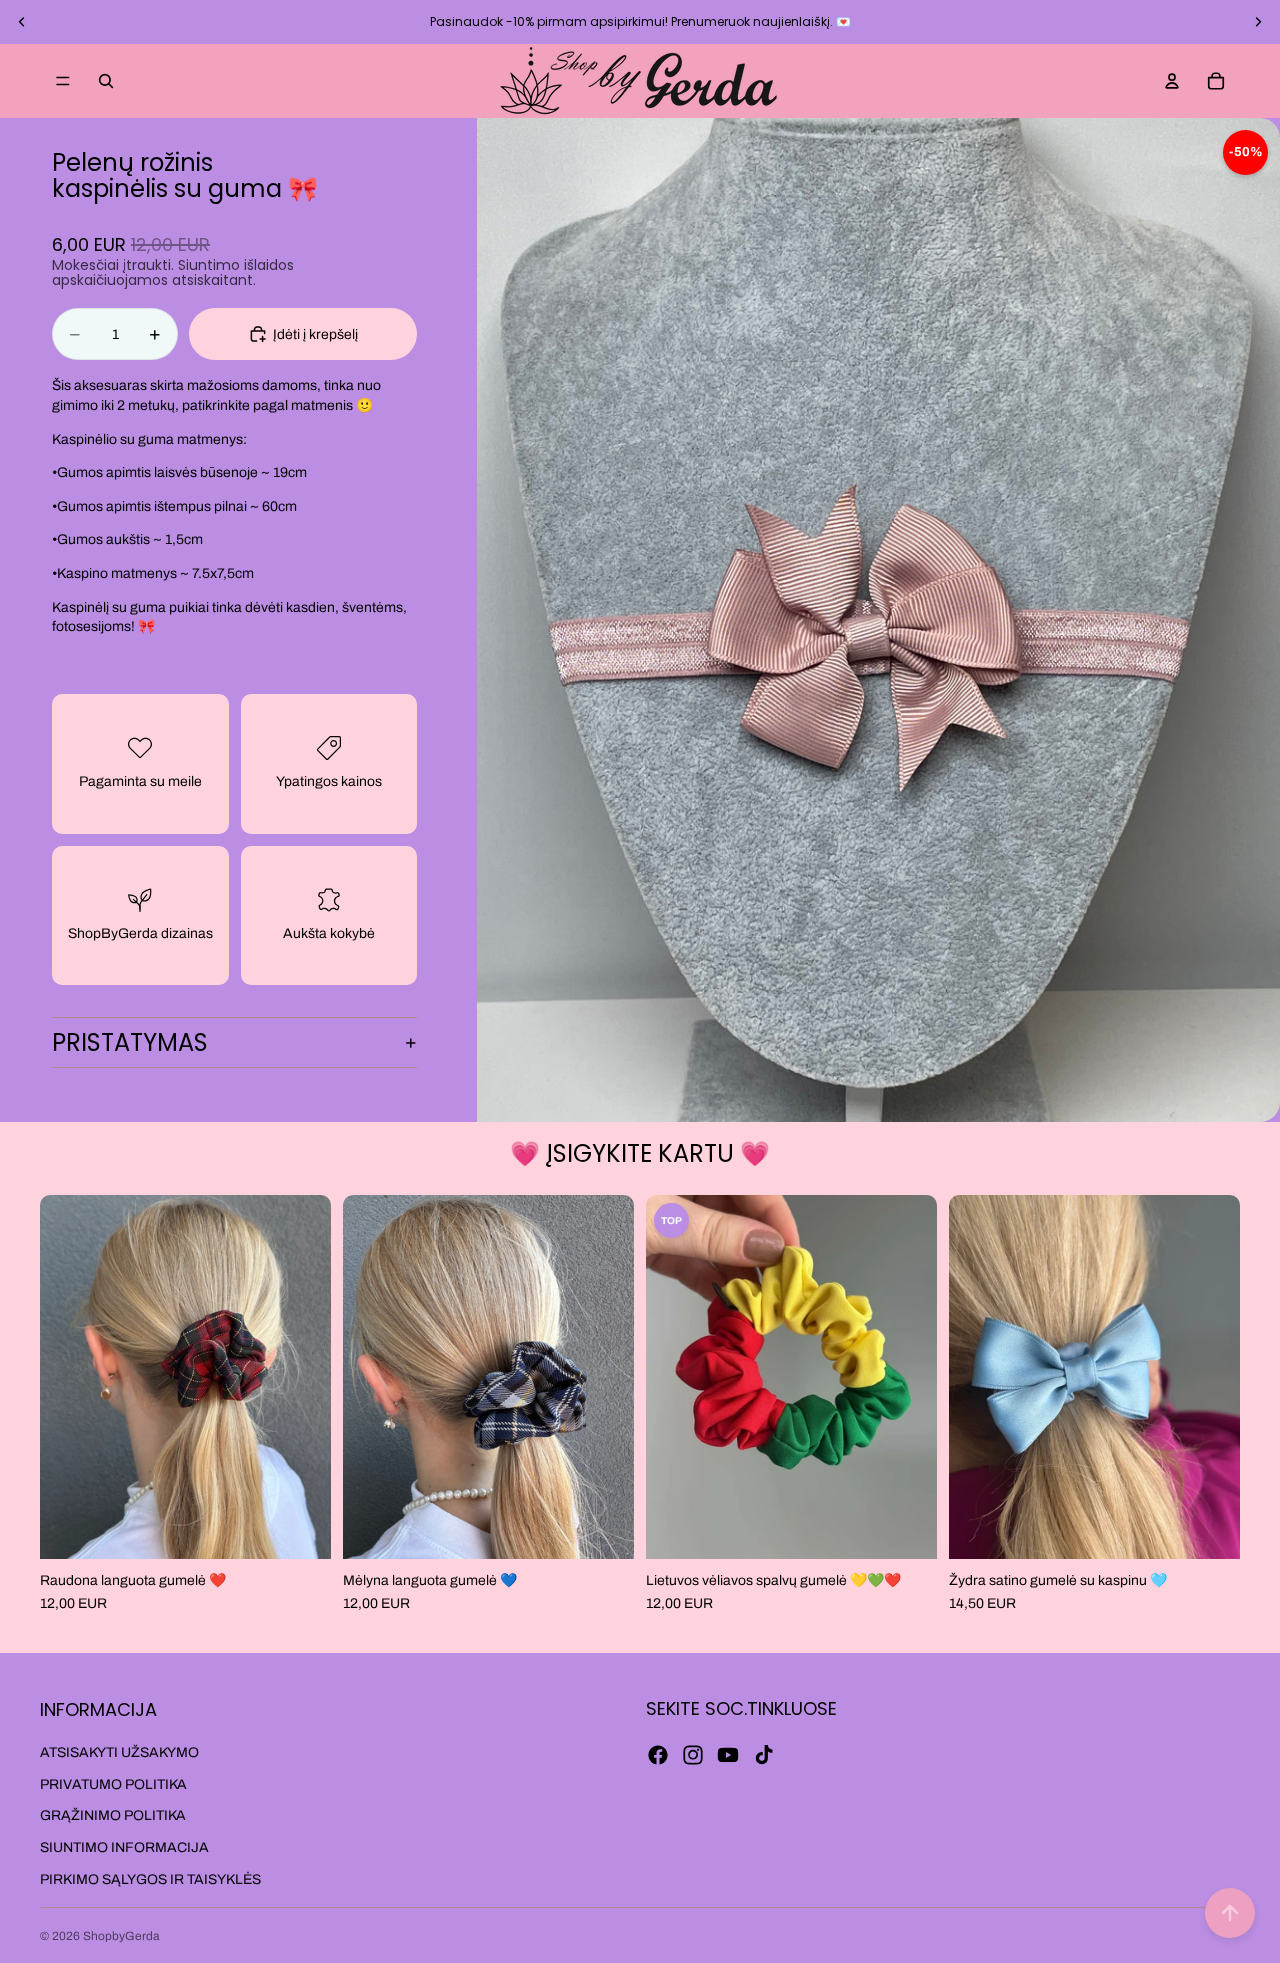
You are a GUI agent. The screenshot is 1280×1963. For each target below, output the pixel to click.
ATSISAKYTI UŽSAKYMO (119, 1752)
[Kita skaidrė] (1258, 22)
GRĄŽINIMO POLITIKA (113, 1815)
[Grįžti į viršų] (1230, 1913)
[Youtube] (728, 1755)
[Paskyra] (1172, 81)
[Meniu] (63, 81)
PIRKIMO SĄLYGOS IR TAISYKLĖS (150, 1879)
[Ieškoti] (106, 81)
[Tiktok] (764, 1755)
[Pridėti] (300, 1528)
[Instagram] (693, 1755)
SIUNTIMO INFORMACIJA (124, 1847)
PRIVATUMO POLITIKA (113, 1784)
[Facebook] (658, 1755)
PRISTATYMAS (130, 1042)
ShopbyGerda (121, 1936)
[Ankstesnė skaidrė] (22, 22)
